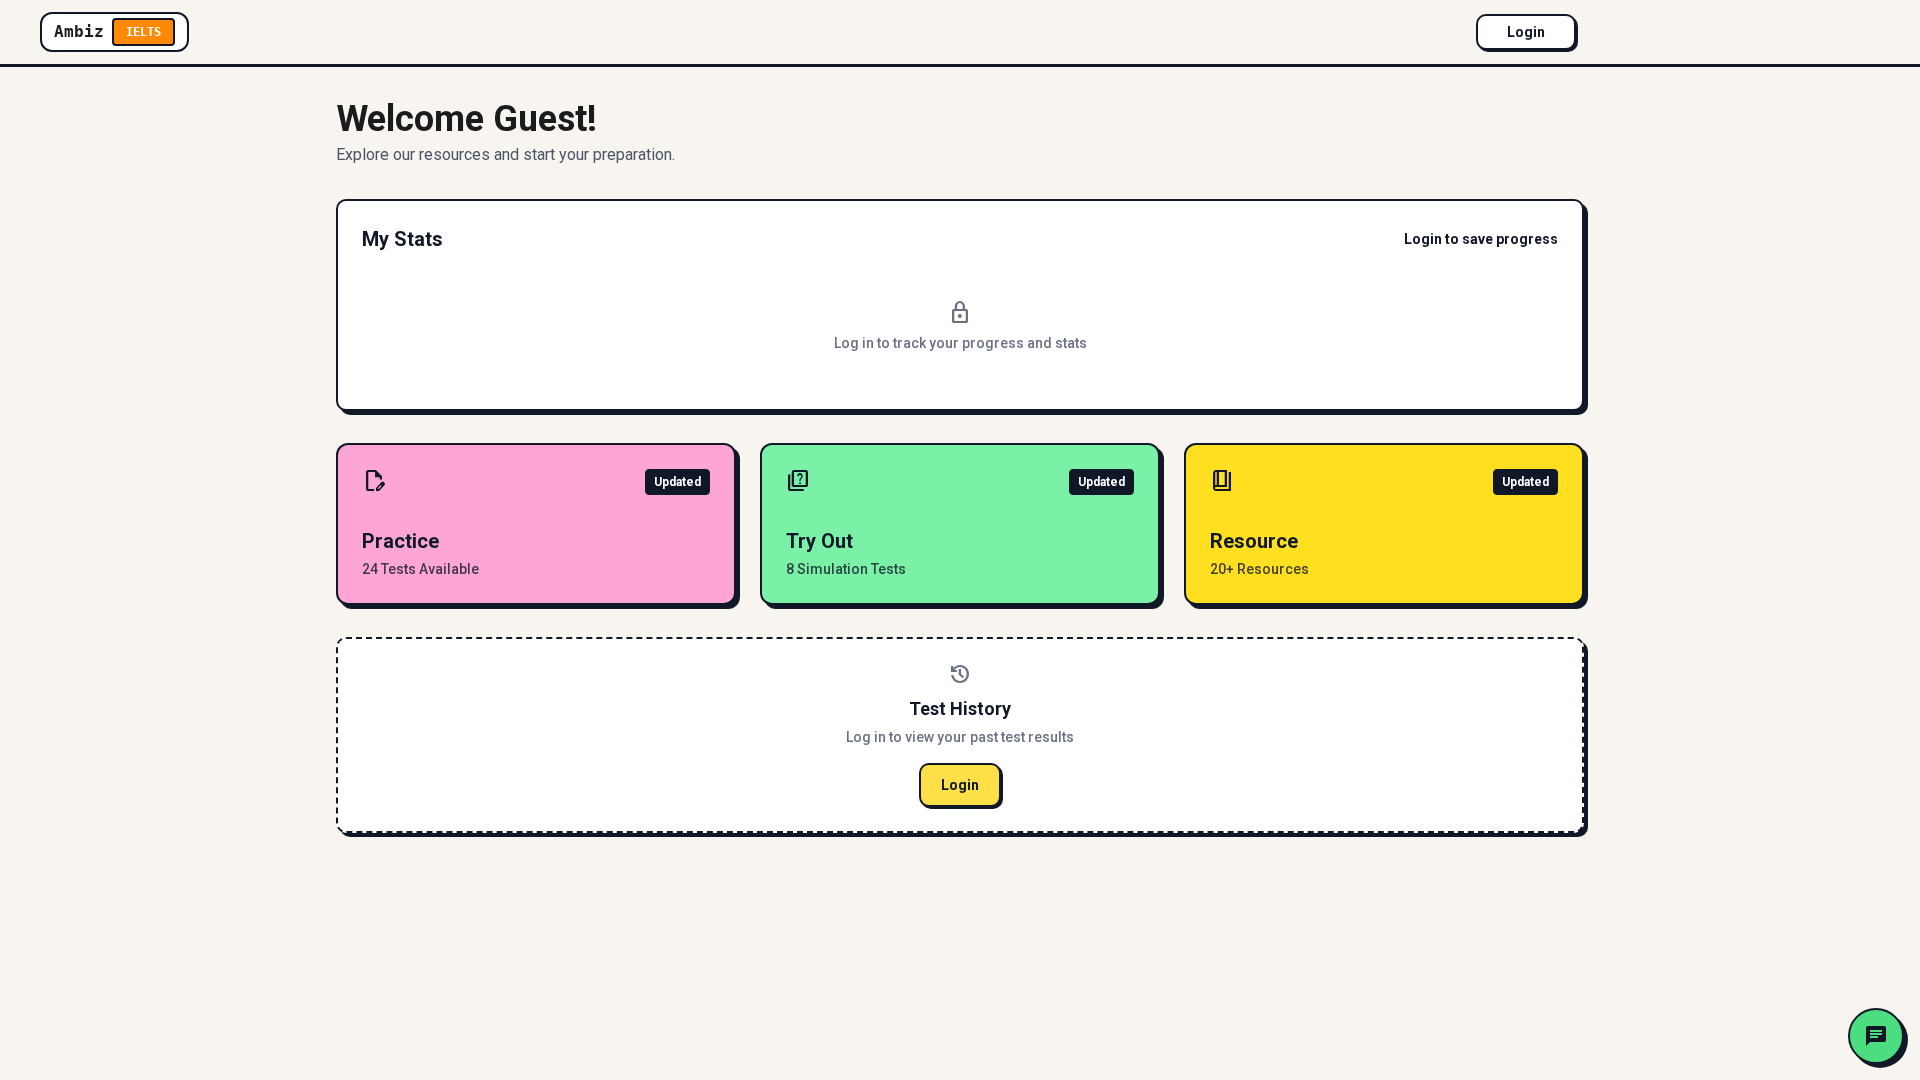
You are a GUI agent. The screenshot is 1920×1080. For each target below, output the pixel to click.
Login (1526, 32)
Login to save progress (1481, 239)
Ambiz (107, 31)
